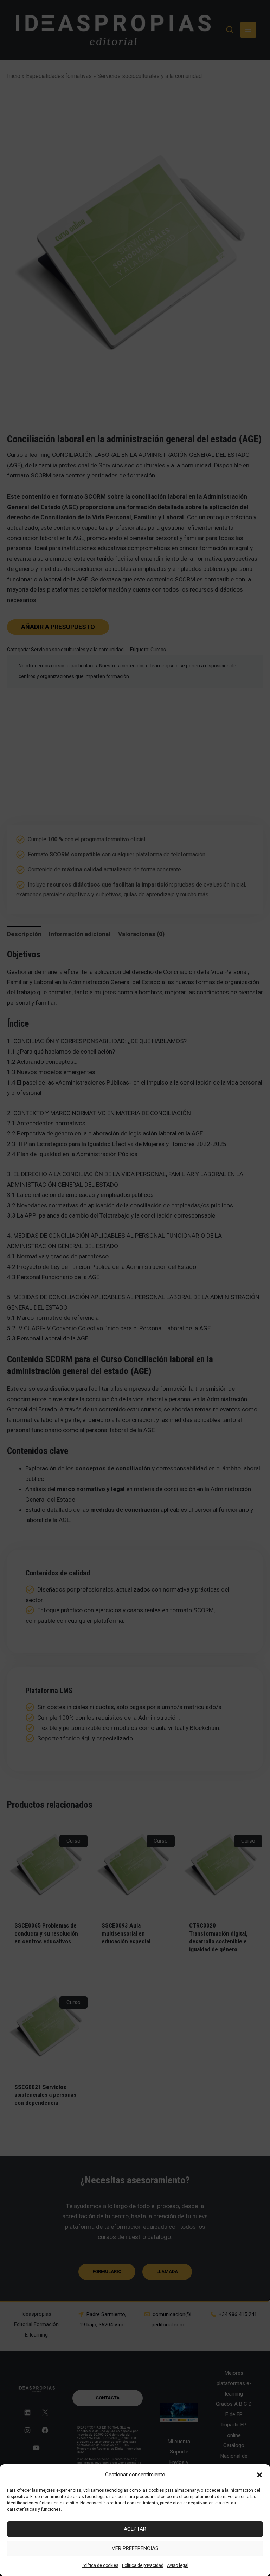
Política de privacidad (143, 2565)
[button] (259, 2475)
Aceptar (135, 2529)
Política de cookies (100, 2565)
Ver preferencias (135, 2548)
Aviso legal (178, 2565)
